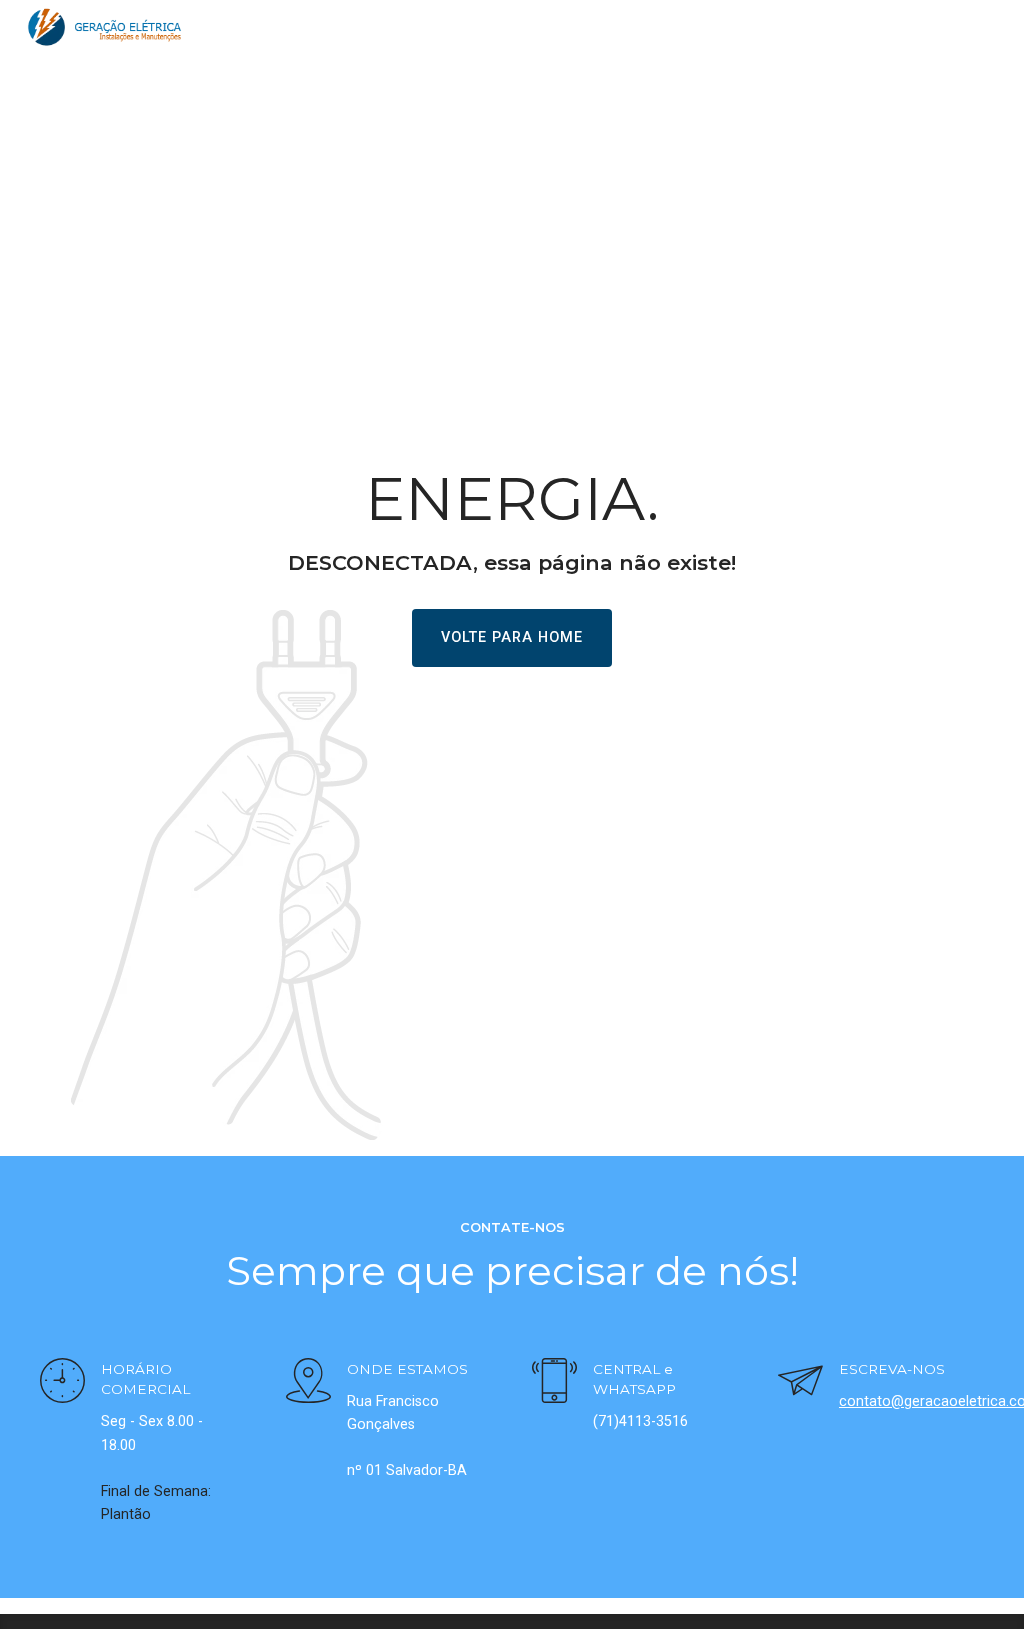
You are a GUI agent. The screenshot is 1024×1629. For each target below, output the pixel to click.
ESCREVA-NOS (892, 1369)
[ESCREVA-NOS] (800, 1383)
